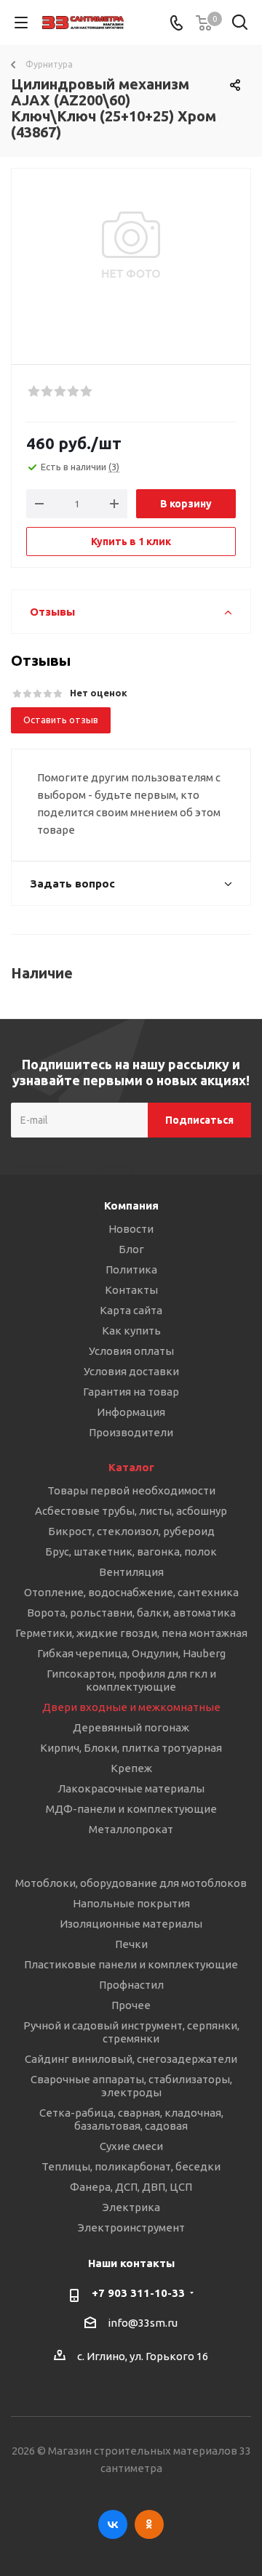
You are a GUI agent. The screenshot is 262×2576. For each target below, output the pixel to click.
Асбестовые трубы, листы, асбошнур (131, 1511)
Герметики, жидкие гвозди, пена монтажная (131, 1633)
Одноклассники (149, 2524)
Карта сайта (131, 1310)
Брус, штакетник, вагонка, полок (131, 1551)
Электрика (131, 2207)
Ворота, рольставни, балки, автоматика (131, 1613)
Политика (131, 1269)
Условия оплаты (131, 1351)
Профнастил (131, 1985)
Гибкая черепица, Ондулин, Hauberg (131, 1653)
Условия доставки (131, 1371)
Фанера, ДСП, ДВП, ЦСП (131, 2187)
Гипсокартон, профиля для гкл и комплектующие (131, 1680)
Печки (131, 1944)
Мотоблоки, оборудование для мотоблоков (131, 1883)
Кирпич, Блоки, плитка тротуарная (131, 1748)
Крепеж (131, 1768)
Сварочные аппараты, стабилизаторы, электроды (131, 2086)
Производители (131, 1432)
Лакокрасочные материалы (131, 1788)
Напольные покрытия (131, 1903)
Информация (131, 1412)
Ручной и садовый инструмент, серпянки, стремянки (131, 2032)
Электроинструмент (131, 2227)
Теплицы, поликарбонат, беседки (131, 2166)
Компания (131, 1206)
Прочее (131, 2005)
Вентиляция (131, 1572)
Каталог (131, 1467)
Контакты (131, 1290)
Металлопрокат (131, 1829)
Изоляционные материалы (131, 1924)
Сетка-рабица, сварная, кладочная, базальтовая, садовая (131, 2119)
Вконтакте (113, 2524)
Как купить (131, 1331)
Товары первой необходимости (131, 1490)
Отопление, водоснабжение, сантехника (131, 1592)
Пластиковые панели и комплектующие (131, 1964)
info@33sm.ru (143, 2323)
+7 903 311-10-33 (138, 2293)
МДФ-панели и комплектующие (131, 1809)
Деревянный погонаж (131, 1727)
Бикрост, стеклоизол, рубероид (131, 1531)
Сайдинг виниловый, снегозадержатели (131, 2059)
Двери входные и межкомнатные (131, 1707)
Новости (131, 1229)
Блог (131, 1249)
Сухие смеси (131, 2146)
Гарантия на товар (131, 1392)
